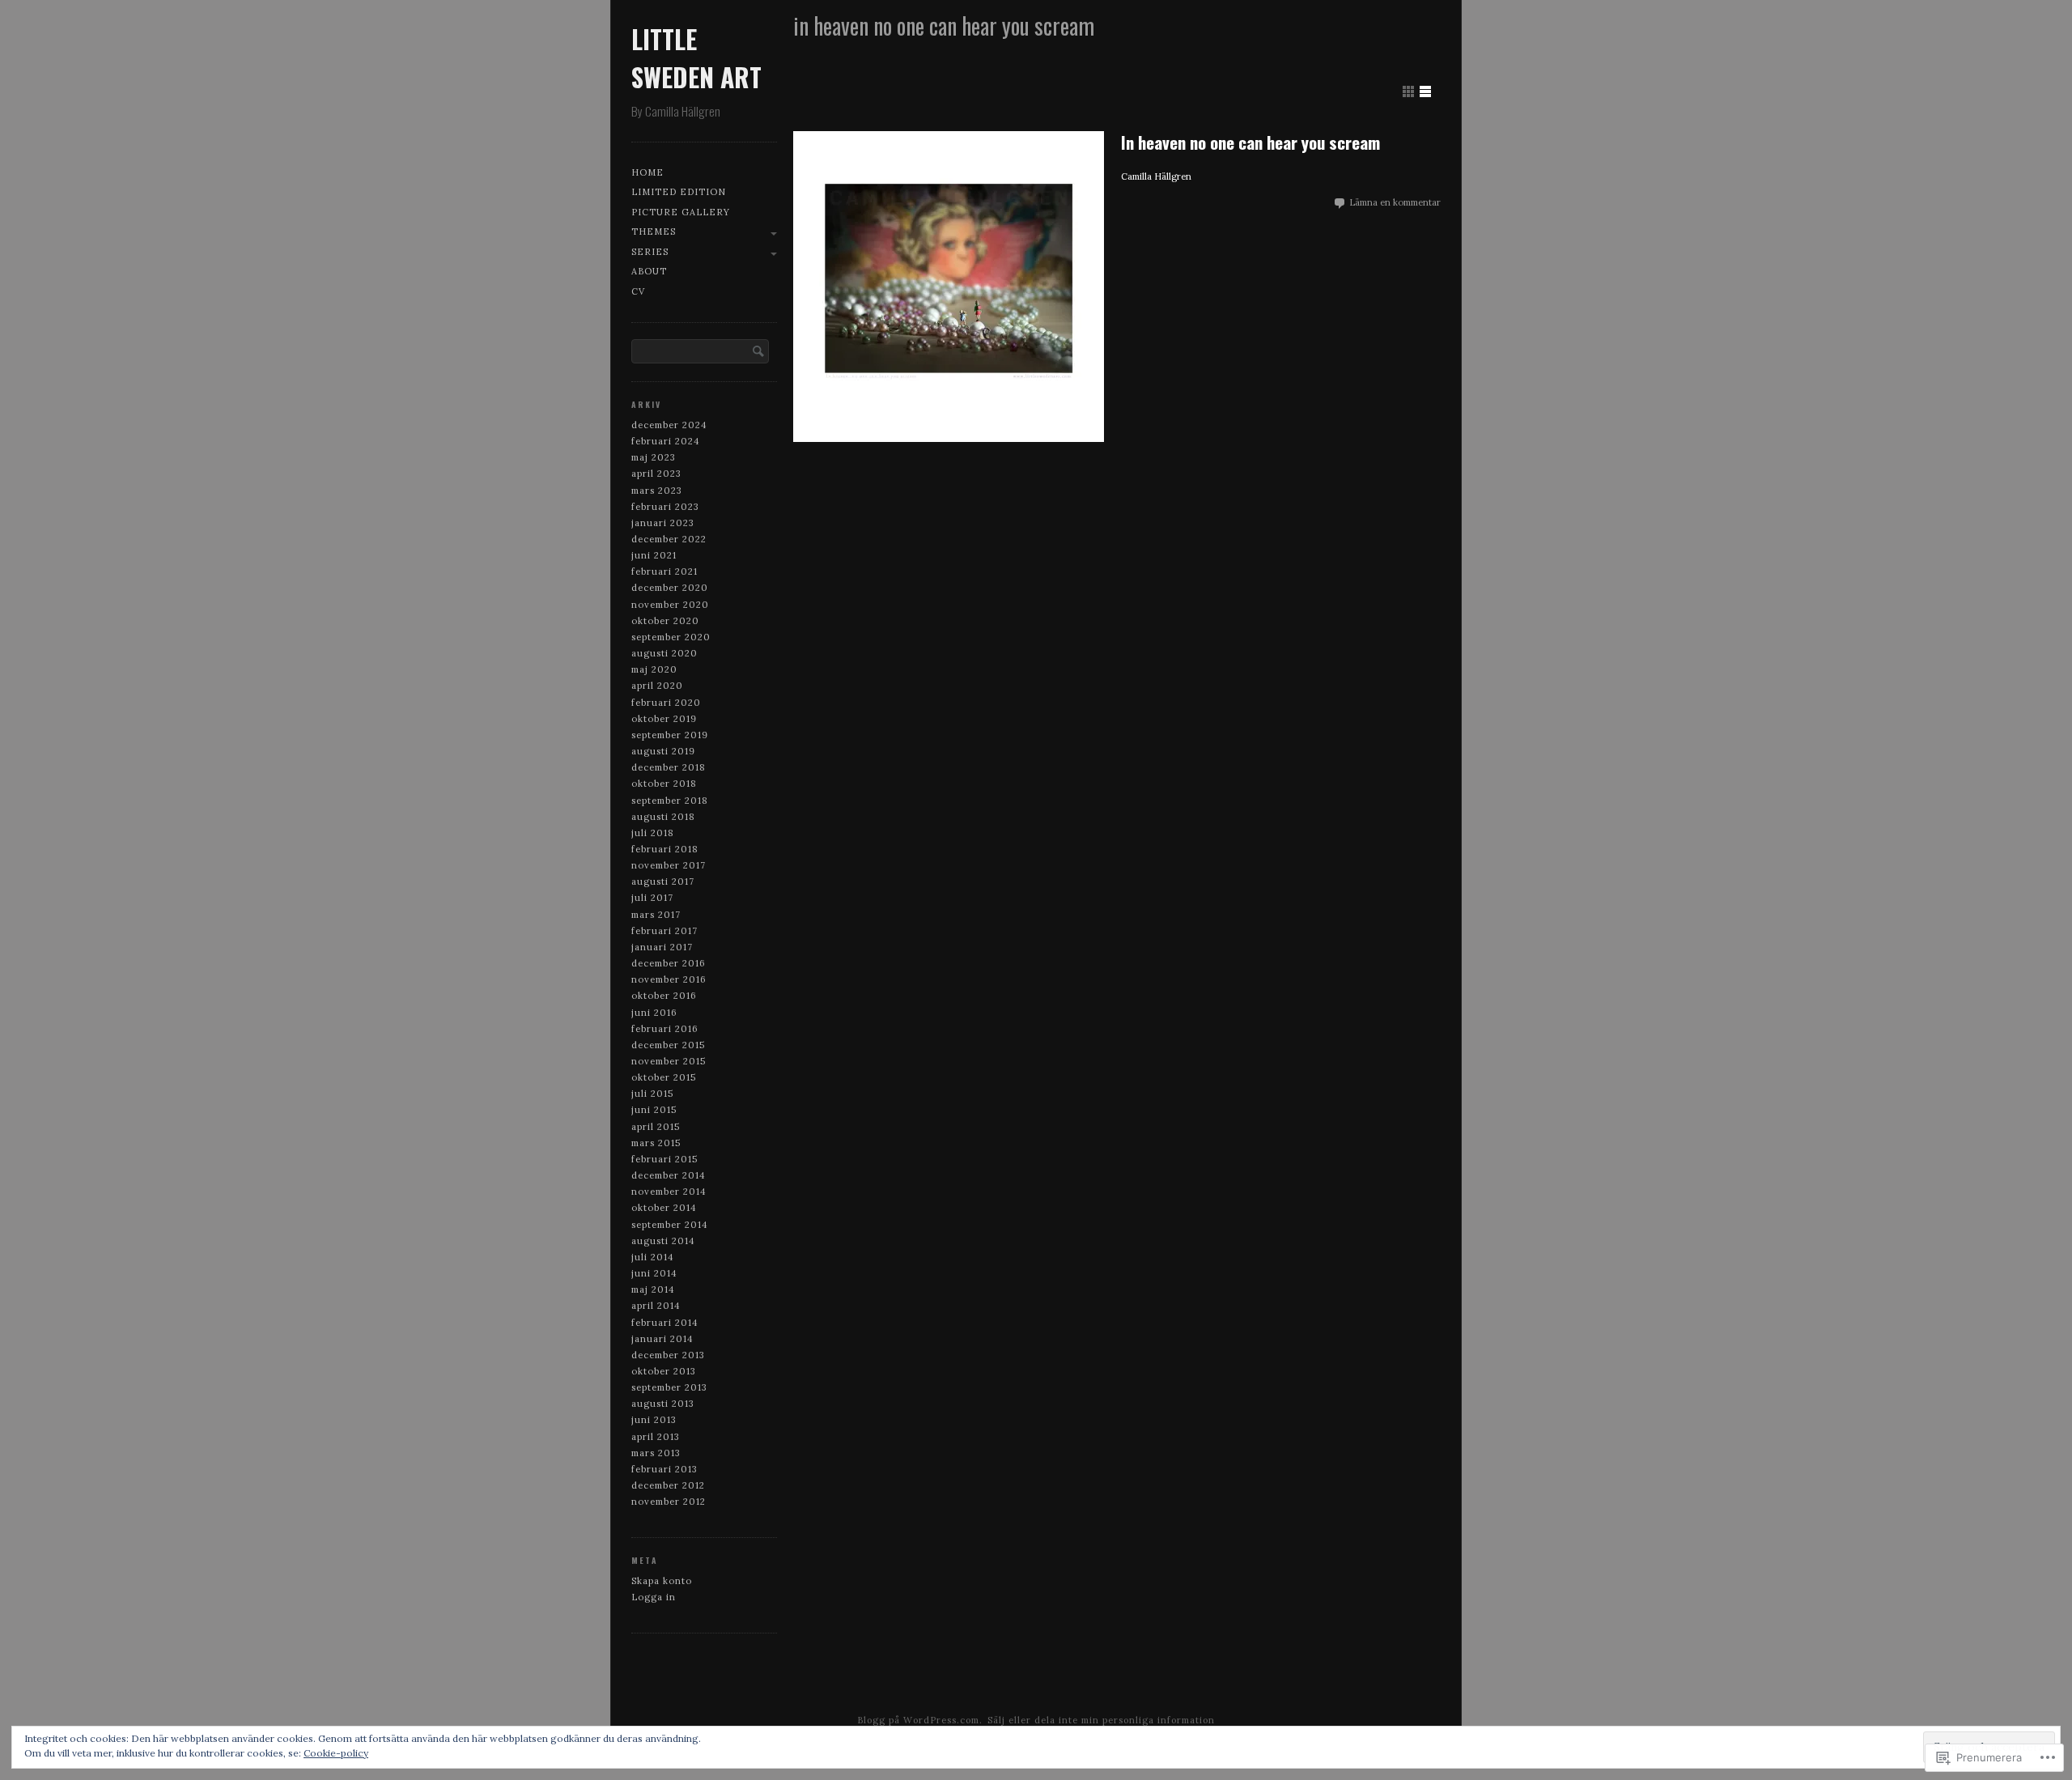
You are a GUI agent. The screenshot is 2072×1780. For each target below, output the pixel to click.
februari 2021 (664, 571)
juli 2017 (652, 898)
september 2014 (670, 1225)
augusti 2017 (663, 882)
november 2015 (669, 1061)
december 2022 (669, 539)
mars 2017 (656, 915)
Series (650, 252)
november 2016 (669, 979)
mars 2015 (656, 1143)
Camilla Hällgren (1156, 176)
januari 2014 (662, 1339)
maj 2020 (654, 669)
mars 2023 (657, 491)
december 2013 (668, 1355)
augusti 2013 (663, 1404)
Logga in (654, 1597)
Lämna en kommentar (1395, 202)
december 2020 (670, 588)
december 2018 (669, 767)
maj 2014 (653, 1289)
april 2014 (656, 1306)
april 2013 (656, 1437)
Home (647, 172)
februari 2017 (664, 931)
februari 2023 (665, 507)
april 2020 (657, 686)
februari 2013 (664, 1469)
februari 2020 (666, 703)
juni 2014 (654, 1273)
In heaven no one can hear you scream (1250, 142)
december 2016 (669, 963)
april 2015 (656, 1127)
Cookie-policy (336, 1753)
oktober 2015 (664, 1077)
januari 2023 (663, 523)
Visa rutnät (1408, 91)
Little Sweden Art (696, 57)
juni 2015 (654, 1110)
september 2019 (670, 735)
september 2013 (669, 1387)
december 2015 (668, 1045)
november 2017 (669, 865)
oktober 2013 (664, 1371)
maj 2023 (654, 457)
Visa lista (1425, 91)
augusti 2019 (663, 751)
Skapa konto (662, 1581)
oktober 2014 (664, 1208)
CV (638, 291)
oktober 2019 (664, 719)
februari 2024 (666, 441)
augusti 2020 (664, 653)
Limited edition (679, 192)
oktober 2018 (664, 784)
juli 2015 (652, 1094)
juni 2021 (654, 555)
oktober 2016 (664, 996)
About (649, 271)
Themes (654, 232)
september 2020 (671, 637)
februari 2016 (665, 1029)
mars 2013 (656, 1453)
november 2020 (670, 605)
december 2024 (669, 425)
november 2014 (669, 1192)
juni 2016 (654, 1013)
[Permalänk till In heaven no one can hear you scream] (949, 287)
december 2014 (669, 1175)
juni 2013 (654, 1420)
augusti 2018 (663, 817)
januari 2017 (662, 947)
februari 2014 (665, 1323)
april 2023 (656, 474)
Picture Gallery (681, 212)
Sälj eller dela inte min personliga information (1101, 1720)
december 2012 (668, 1485)
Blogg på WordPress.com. (920, 1720)
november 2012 (669, 1502)
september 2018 (670, 801)
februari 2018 (665, 849)
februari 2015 (664, 1159)
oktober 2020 (665, 621)
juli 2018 (653, 833)
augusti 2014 (663, 1241)
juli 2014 (653, 1257)
